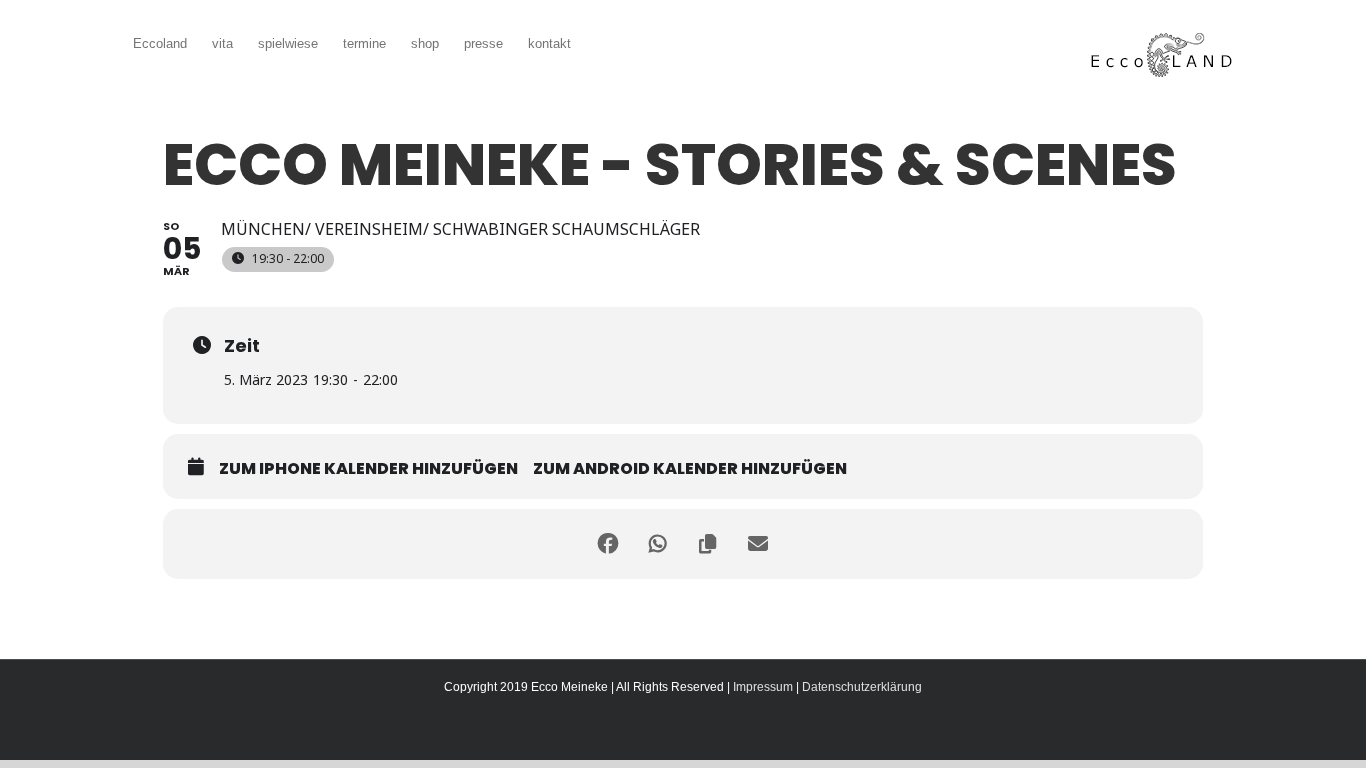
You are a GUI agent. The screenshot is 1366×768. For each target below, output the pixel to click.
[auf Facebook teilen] (608, 544)
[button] (601, 41)
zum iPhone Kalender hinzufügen (368, 469)
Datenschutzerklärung (862, 687)
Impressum (763, 687)
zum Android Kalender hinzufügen (690, 469)
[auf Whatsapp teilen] (658, 544)
